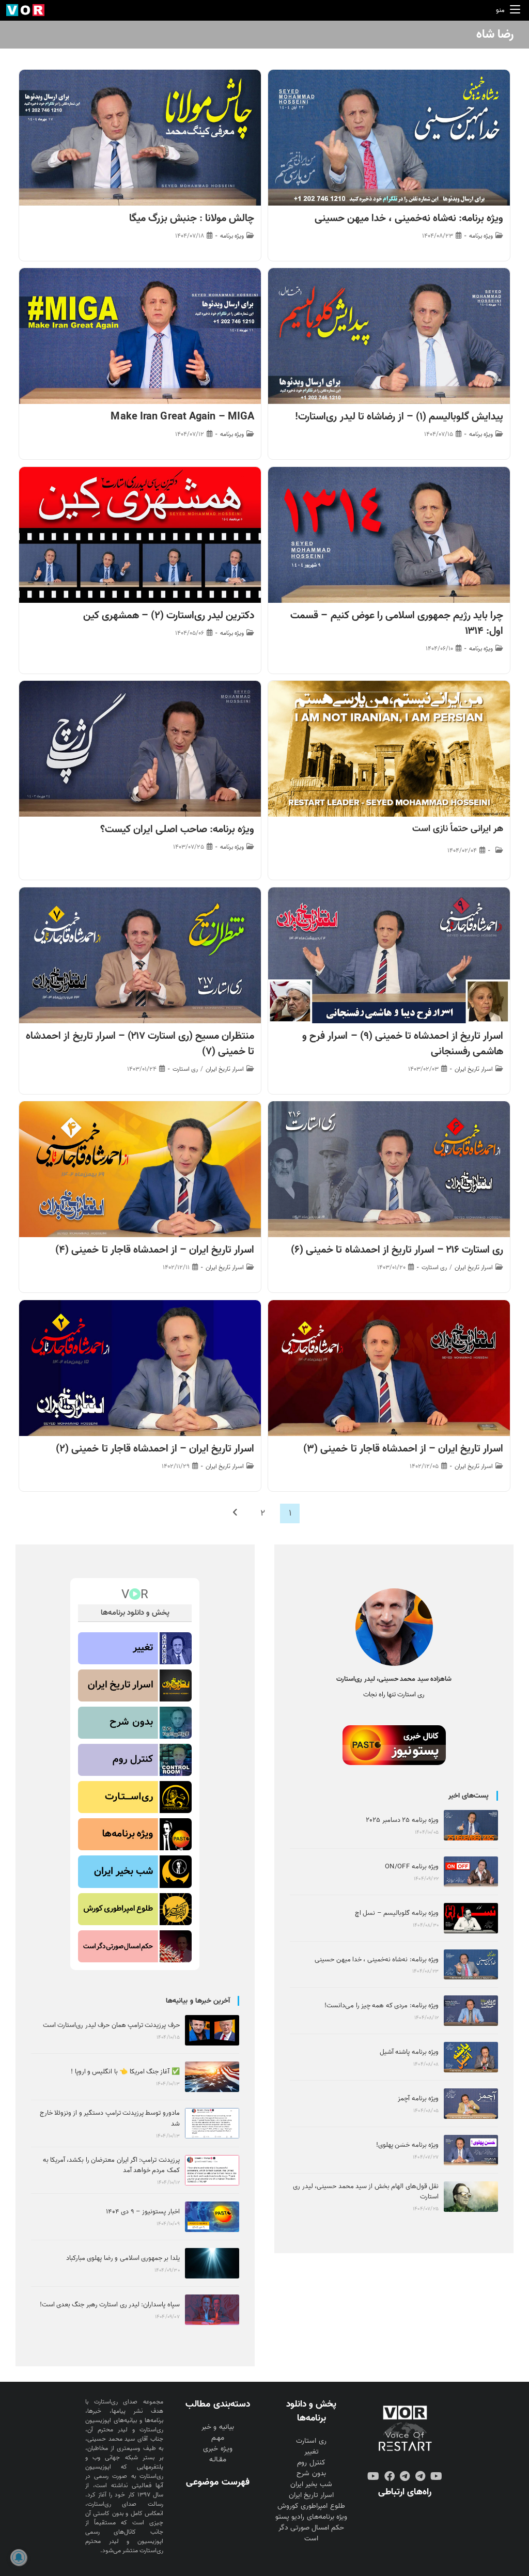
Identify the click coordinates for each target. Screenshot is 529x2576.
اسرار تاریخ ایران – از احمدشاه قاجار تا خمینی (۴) (155, 1250)
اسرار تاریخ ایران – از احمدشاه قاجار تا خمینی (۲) (155, 1449)
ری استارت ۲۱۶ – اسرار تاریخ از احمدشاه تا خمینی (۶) (397, 1250)
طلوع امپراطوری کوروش (311, 2506)
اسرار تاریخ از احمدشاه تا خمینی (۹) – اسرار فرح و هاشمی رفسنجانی (403, 1044)
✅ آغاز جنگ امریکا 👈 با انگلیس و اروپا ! (125, 2072)
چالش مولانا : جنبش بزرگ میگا (192, 218)
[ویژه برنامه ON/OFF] (471, 1872)
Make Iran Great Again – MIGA (182, 417)
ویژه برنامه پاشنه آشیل (409, 2052)
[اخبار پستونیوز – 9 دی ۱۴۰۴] (212, 2217)
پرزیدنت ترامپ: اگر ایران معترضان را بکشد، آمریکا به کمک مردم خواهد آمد (111, 2165)
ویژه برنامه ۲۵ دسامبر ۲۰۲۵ (402, 1820)
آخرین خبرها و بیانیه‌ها (198, 2001)
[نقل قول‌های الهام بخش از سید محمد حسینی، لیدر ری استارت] (471, 2197)
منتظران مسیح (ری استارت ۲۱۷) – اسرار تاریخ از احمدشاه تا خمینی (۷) (140, 1044)
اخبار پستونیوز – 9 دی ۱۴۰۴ (143, 2212)
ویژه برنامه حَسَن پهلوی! (407, 2145)
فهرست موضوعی (217, 2482)
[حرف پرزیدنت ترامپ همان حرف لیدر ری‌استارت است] (212, 2030)
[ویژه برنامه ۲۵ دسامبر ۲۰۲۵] (471, 1825)
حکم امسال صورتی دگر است (311, 2533)
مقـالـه (218, 2460)
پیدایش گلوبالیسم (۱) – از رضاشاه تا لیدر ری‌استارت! (399, 417)
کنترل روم (311, 2463)
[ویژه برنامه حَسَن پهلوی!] (471, 2150)
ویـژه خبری (217, 2449)
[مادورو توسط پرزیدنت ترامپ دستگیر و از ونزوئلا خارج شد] (212, 2123)
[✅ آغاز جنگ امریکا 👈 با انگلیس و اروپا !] (212, 2077)
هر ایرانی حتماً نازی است (458, 829)
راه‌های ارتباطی (405, 2492)
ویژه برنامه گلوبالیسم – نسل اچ (397, 1913)
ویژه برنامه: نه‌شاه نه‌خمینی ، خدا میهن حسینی (409, 218)
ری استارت (185, 1069)
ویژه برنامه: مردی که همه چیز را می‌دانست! (382, 2005)
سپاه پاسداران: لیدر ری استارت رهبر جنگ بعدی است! (110, 2305)
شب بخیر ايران (311, 2484)
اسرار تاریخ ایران (474, 1069)
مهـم (218, 2438)
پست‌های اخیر (469, 1796)
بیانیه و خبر (217, 2427)
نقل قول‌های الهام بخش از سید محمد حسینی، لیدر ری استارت (366, 2192)
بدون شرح (311, 2473)
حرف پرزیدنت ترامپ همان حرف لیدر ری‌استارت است (111, 2025)
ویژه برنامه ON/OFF (412, 1867)
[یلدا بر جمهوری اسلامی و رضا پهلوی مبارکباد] (212, 2263)
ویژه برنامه (481, 236)
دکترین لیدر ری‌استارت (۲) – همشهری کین (169, 616)
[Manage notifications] (19, 2557)
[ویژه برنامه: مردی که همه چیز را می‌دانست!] (471, 2011)
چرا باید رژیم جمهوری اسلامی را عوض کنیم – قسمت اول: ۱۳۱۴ (397, 623)
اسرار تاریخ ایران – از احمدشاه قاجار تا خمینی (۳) (403, 1449)
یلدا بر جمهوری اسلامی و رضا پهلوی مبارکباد (123, 2258)
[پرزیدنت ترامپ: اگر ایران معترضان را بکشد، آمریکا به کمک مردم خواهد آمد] (212, 2170)
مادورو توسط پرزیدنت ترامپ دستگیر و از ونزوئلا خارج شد (110, 2118)
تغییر (312, 2452)
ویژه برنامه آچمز (418, 2098)
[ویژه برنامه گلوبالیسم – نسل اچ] (471, 1918)
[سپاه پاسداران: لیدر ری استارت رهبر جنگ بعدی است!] (212, 2310)
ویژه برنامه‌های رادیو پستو (311, 2517)
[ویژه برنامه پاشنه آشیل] (471, 2057)
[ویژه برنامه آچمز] (471, 2104)
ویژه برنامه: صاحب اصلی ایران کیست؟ (177, 830)
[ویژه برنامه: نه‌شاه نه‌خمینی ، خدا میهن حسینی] (471, 1965)
